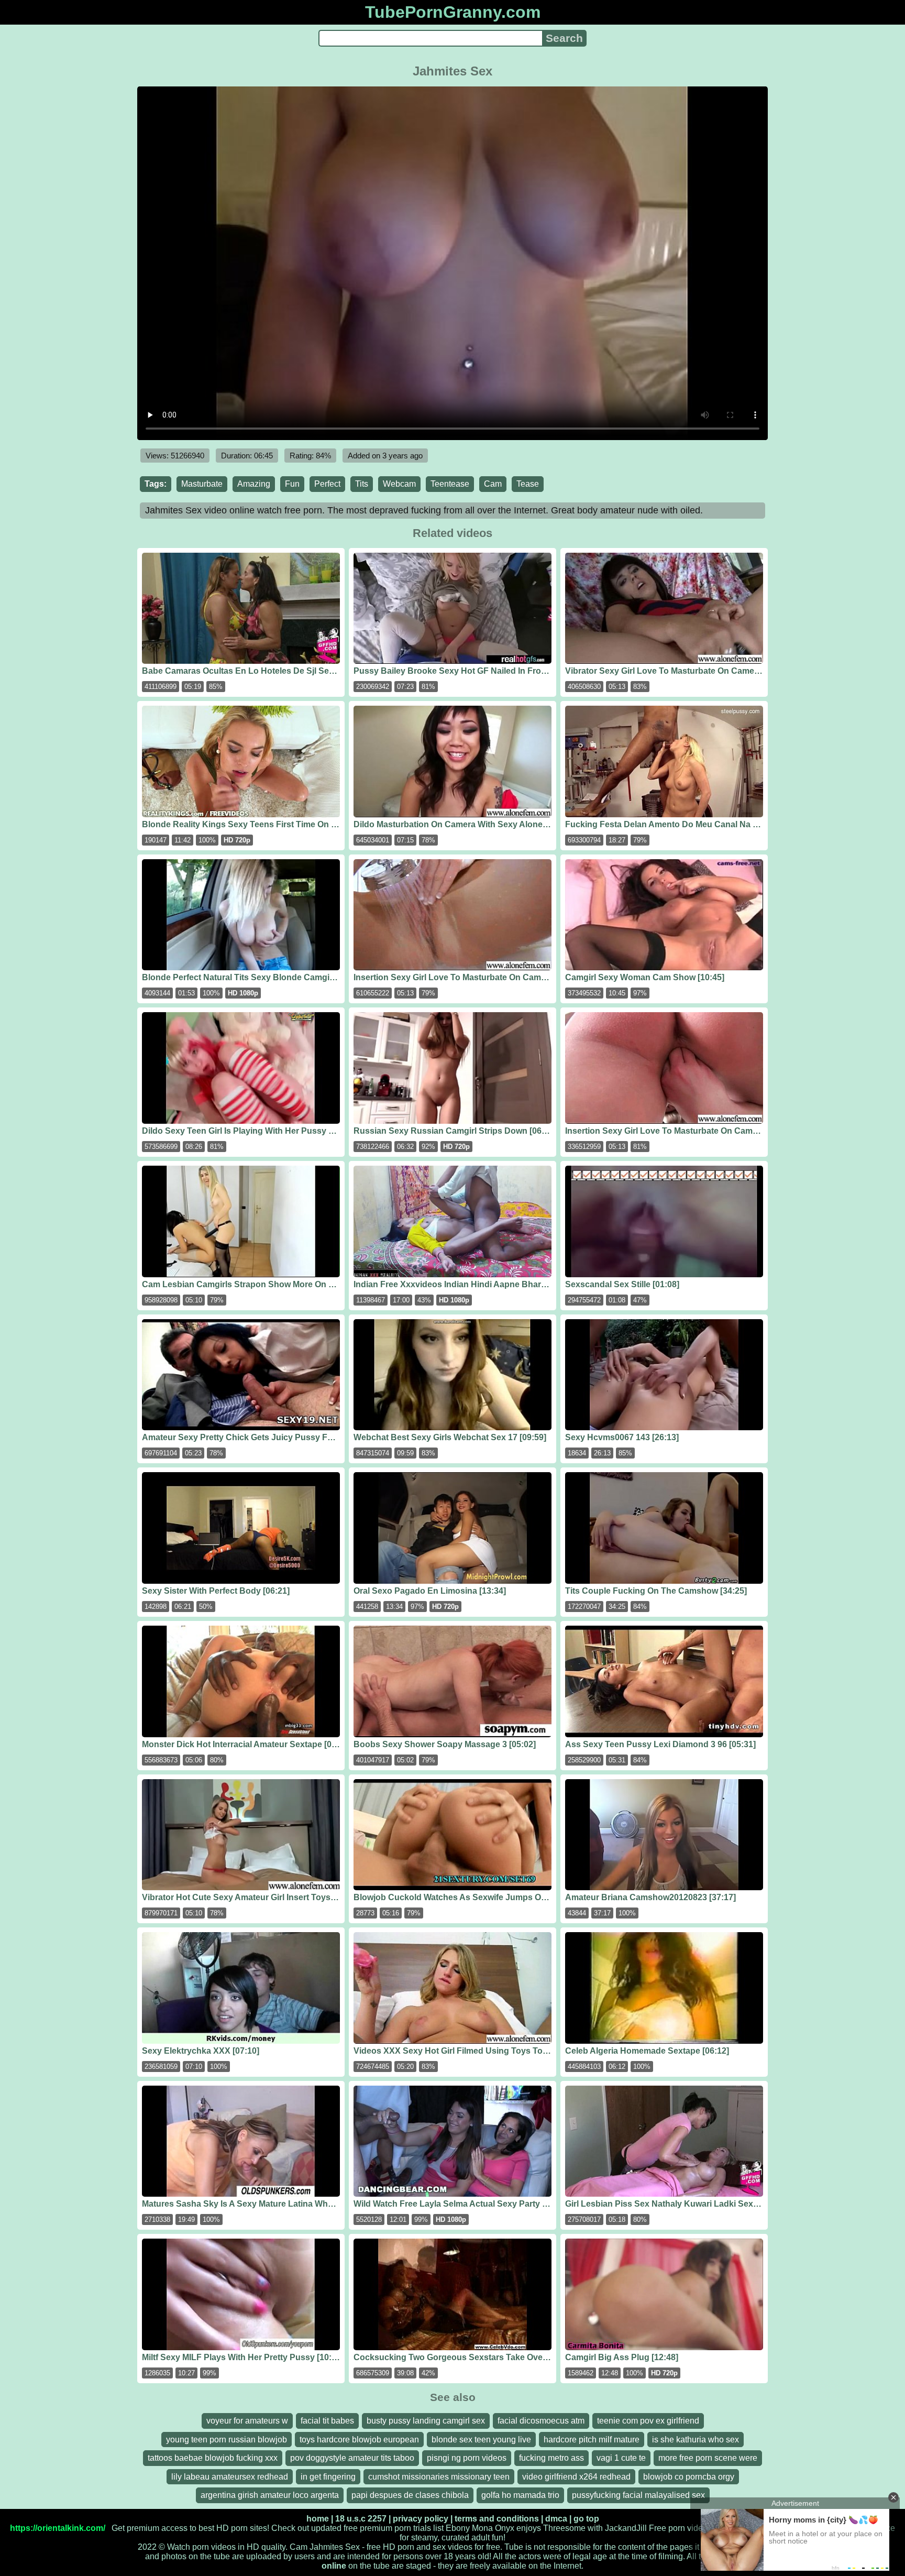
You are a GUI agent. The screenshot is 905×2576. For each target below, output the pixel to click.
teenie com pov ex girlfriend (648, 2421)
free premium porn (377, 2528)
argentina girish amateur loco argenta (270, 2495)
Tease (528, 484)
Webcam (399, 484)
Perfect (327, 484)
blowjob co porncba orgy (689, 2477)
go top (586, 2519)
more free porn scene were (708, 2458)
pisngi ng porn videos (467, 2458)
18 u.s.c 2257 (361, 2519)
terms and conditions (497, 2519)
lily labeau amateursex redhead (230, 2477)
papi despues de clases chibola (410, 2495)
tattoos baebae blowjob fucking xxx (213, 2458)
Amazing (254, 484)
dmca (556, 2519)
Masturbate (202, 484)
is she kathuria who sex (696, 2440)
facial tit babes (327, 2421)
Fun (292, 484)
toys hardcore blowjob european (359, 2440)
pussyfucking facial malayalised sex (638, 2495)
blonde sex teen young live (481, 2440)
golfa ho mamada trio (520, 2495)
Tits (362, 484)
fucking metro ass (551, 2458)
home (318, 2519)
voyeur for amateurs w (247, 2421)
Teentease (450, 484)
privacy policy (421, 2519)
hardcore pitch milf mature (592, 2440)
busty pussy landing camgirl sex (426, 2421)
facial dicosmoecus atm (541, 2421)
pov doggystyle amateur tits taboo (352, 2458)
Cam (493, 484)
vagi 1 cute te (621, 2458)
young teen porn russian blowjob (227, 2440)
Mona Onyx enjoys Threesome (529, 2528)
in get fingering (328, 2477)
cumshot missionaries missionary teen (439, 2477)
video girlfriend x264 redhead (576, 2477)
